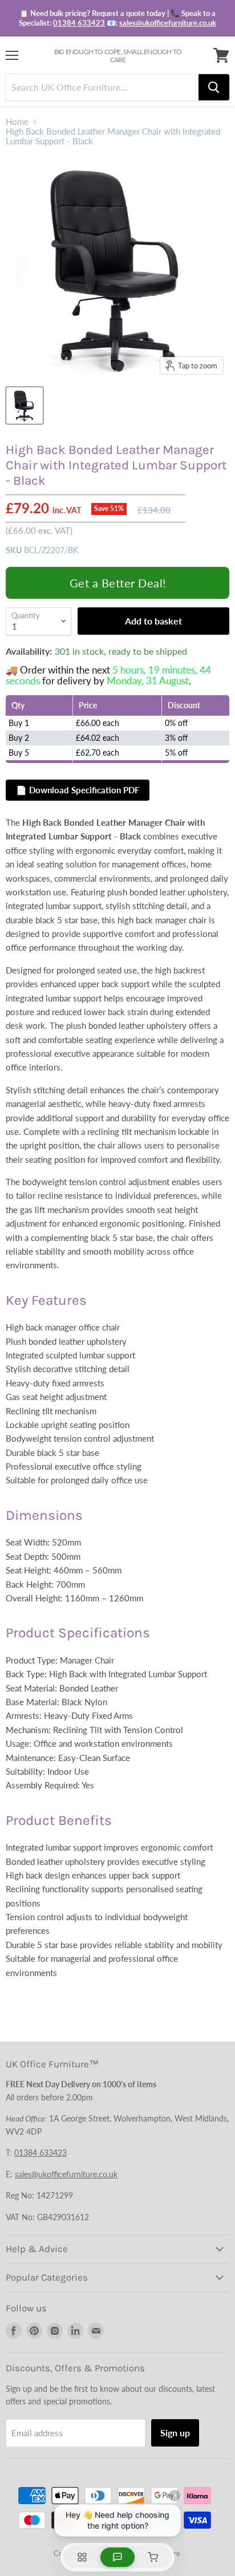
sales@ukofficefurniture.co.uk (168, 23)
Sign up (175, 2433)
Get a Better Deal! (118, 583)
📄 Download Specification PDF (78, 790)
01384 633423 (79, 23)
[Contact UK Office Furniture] (117, 18)
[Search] (214, 87)
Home (17, 122)
